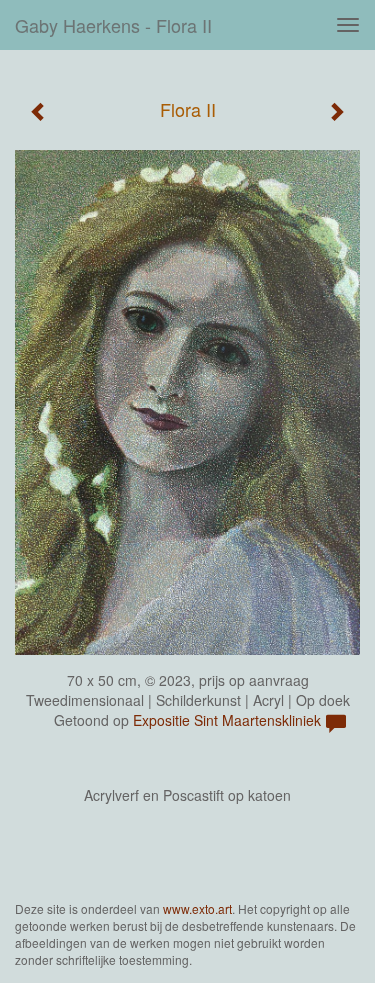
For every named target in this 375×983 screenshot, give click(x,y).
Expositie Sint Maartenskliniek (227, 720)
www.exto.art (197, 908)
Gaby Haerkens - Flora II (113, 25)
